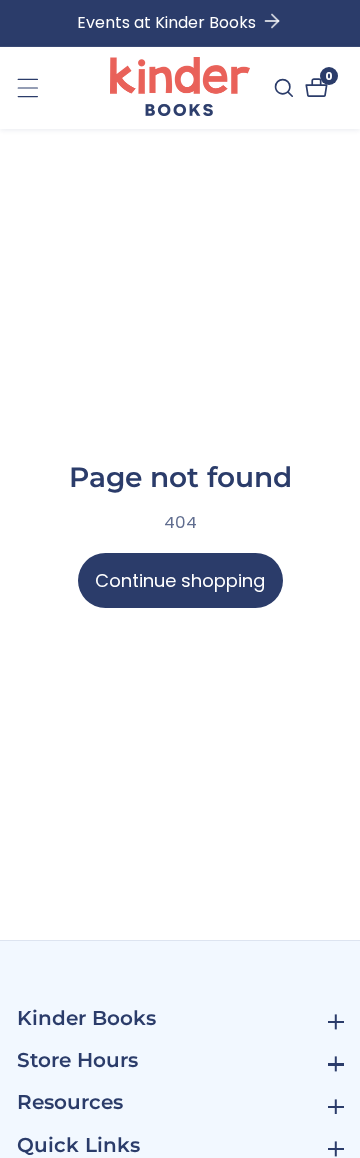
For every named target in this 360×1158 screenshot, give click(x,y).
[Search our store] (286, 88)
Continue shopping (180, 580)
